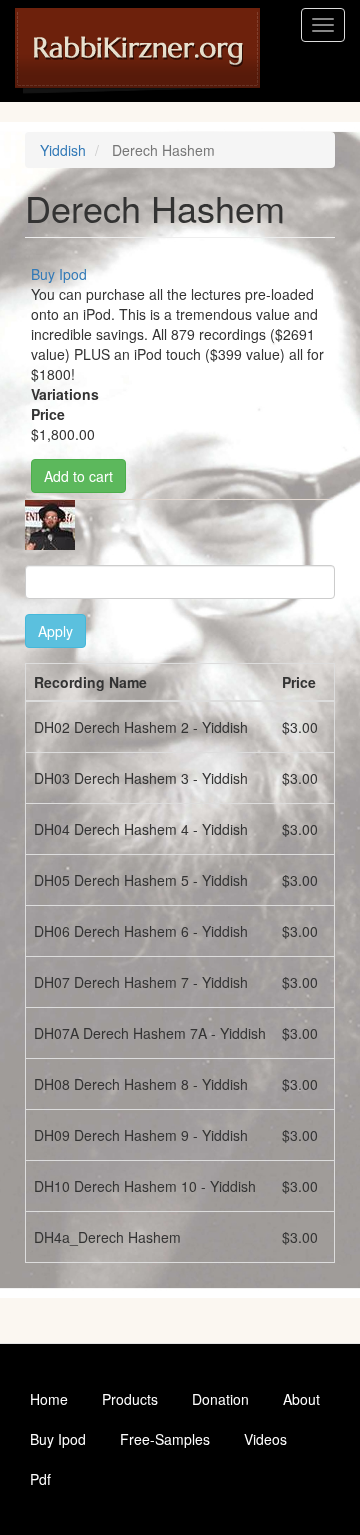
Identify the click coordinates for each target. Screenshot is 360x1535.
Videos (265, 1439)
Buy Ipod (59, 274)
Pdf (40, 1479)
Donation (220, 1399)
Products (130, 1399)
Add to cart (78, 476)
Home (49, 1399)
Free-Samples (165, 1439)
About (301, 1399)
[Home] (137, 51)
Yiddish (63, 150)
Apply (55, 631)
